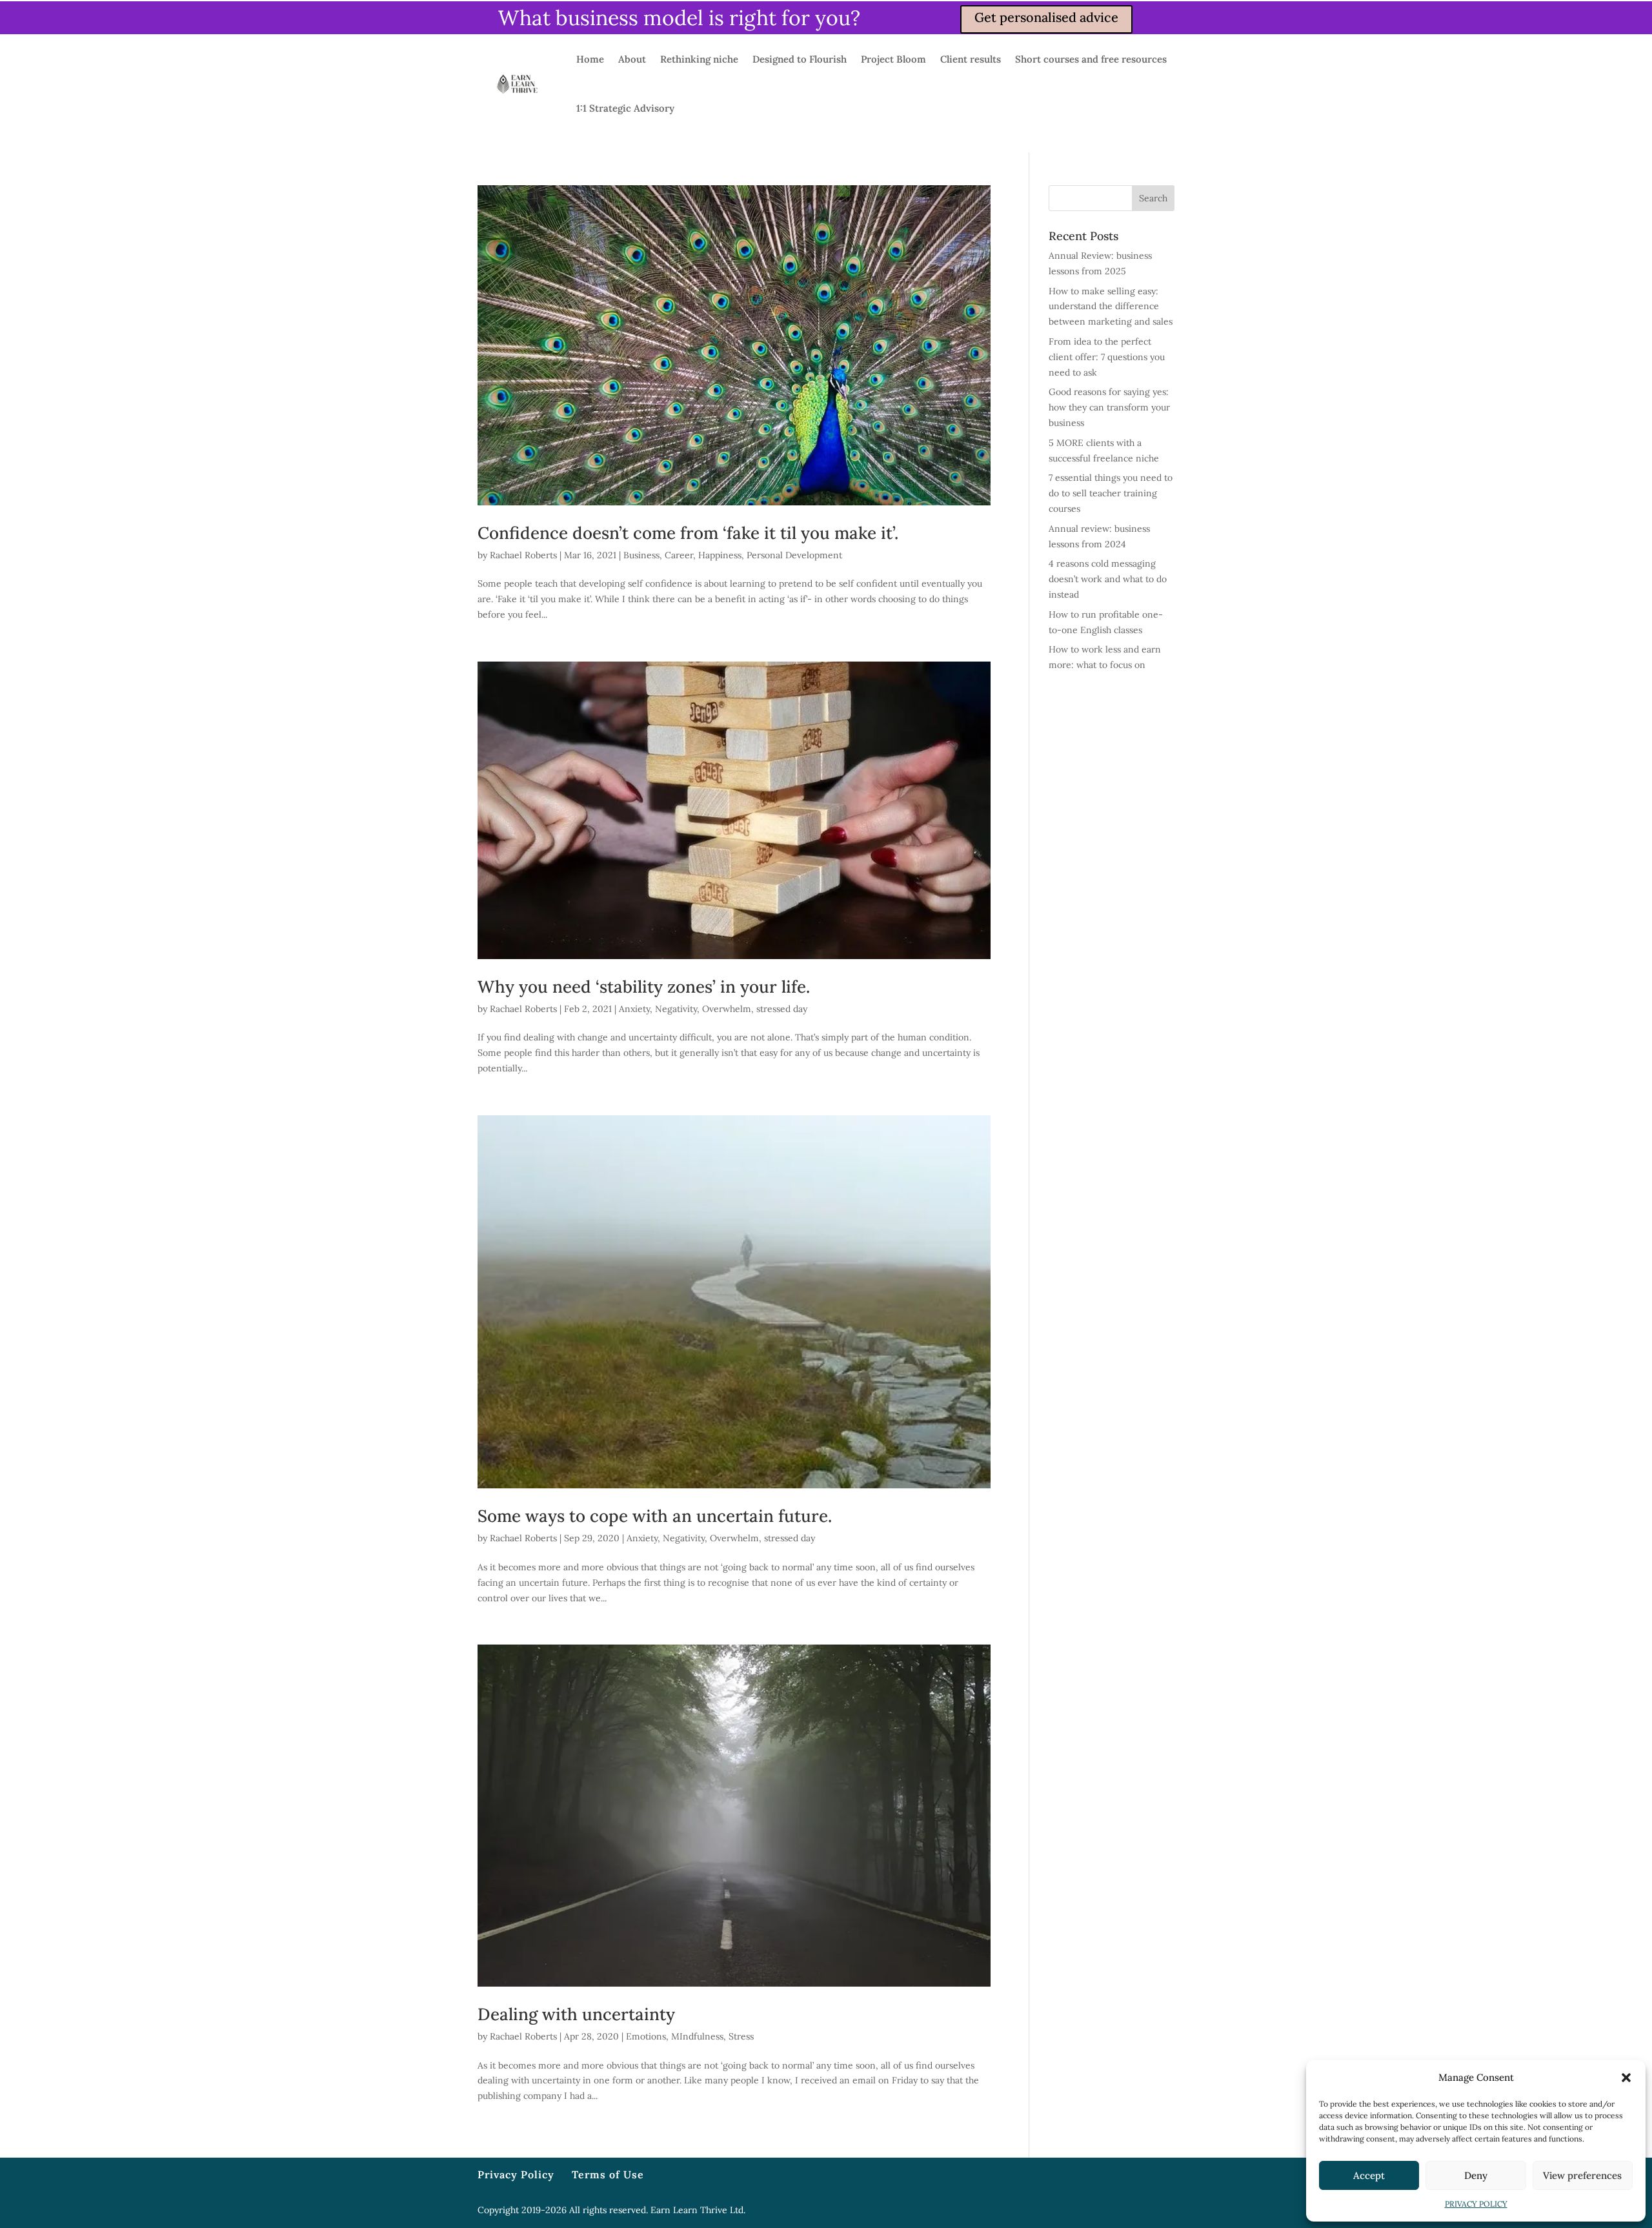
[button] (1626, 2078)
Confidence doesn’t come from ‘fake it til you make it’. (688, 533)
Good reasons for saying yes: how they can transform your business (1109, 407)
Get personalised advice (1046, 17)
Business (641, 555)
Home (590, 59)
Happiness (720, 555)
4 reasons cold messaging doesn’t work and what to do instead (1108, 579)
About (632, 59)
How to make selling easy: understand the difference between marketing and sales (1111, 307)
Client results (971, 59)
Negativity (676, 1009)
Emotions (646, 2036)
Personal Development (794, 555)
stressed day (782, 1009)
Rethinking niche (699, 59)
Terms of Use (608, 2174)
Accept (1369, 2175)
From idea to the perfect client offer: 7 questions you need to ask (1107, 357)
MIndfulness (697, 2036)
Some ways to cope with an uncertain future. (655, 1516)
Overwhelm (727, 1009)
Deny (1476, 2175)
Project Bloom (893, 59)
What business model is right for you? (679, 18)
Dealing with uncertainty (576, 2014)
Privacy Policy (516, 2174)
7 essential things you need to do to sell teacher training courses (1111, 493)
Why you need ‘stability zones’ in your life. (644, 987)
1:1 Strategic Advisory (625, 108)
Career (679, 555)
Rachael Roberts (523, 555)
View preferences (1582, 2175)
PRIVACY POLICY (1476, 2204)
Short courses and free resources (1091, 59)
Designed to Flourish (800, 59)
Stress (741, 2036)
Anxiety (634, 1009)
